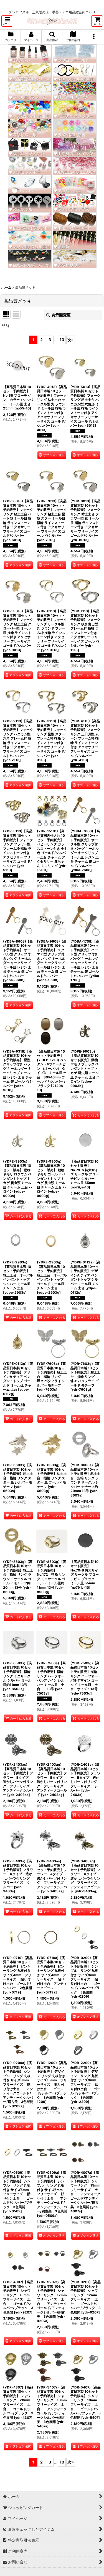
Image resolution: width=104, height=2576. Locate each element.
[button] (7, 21)
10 (62, 340)
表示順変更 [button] (61, 315)
